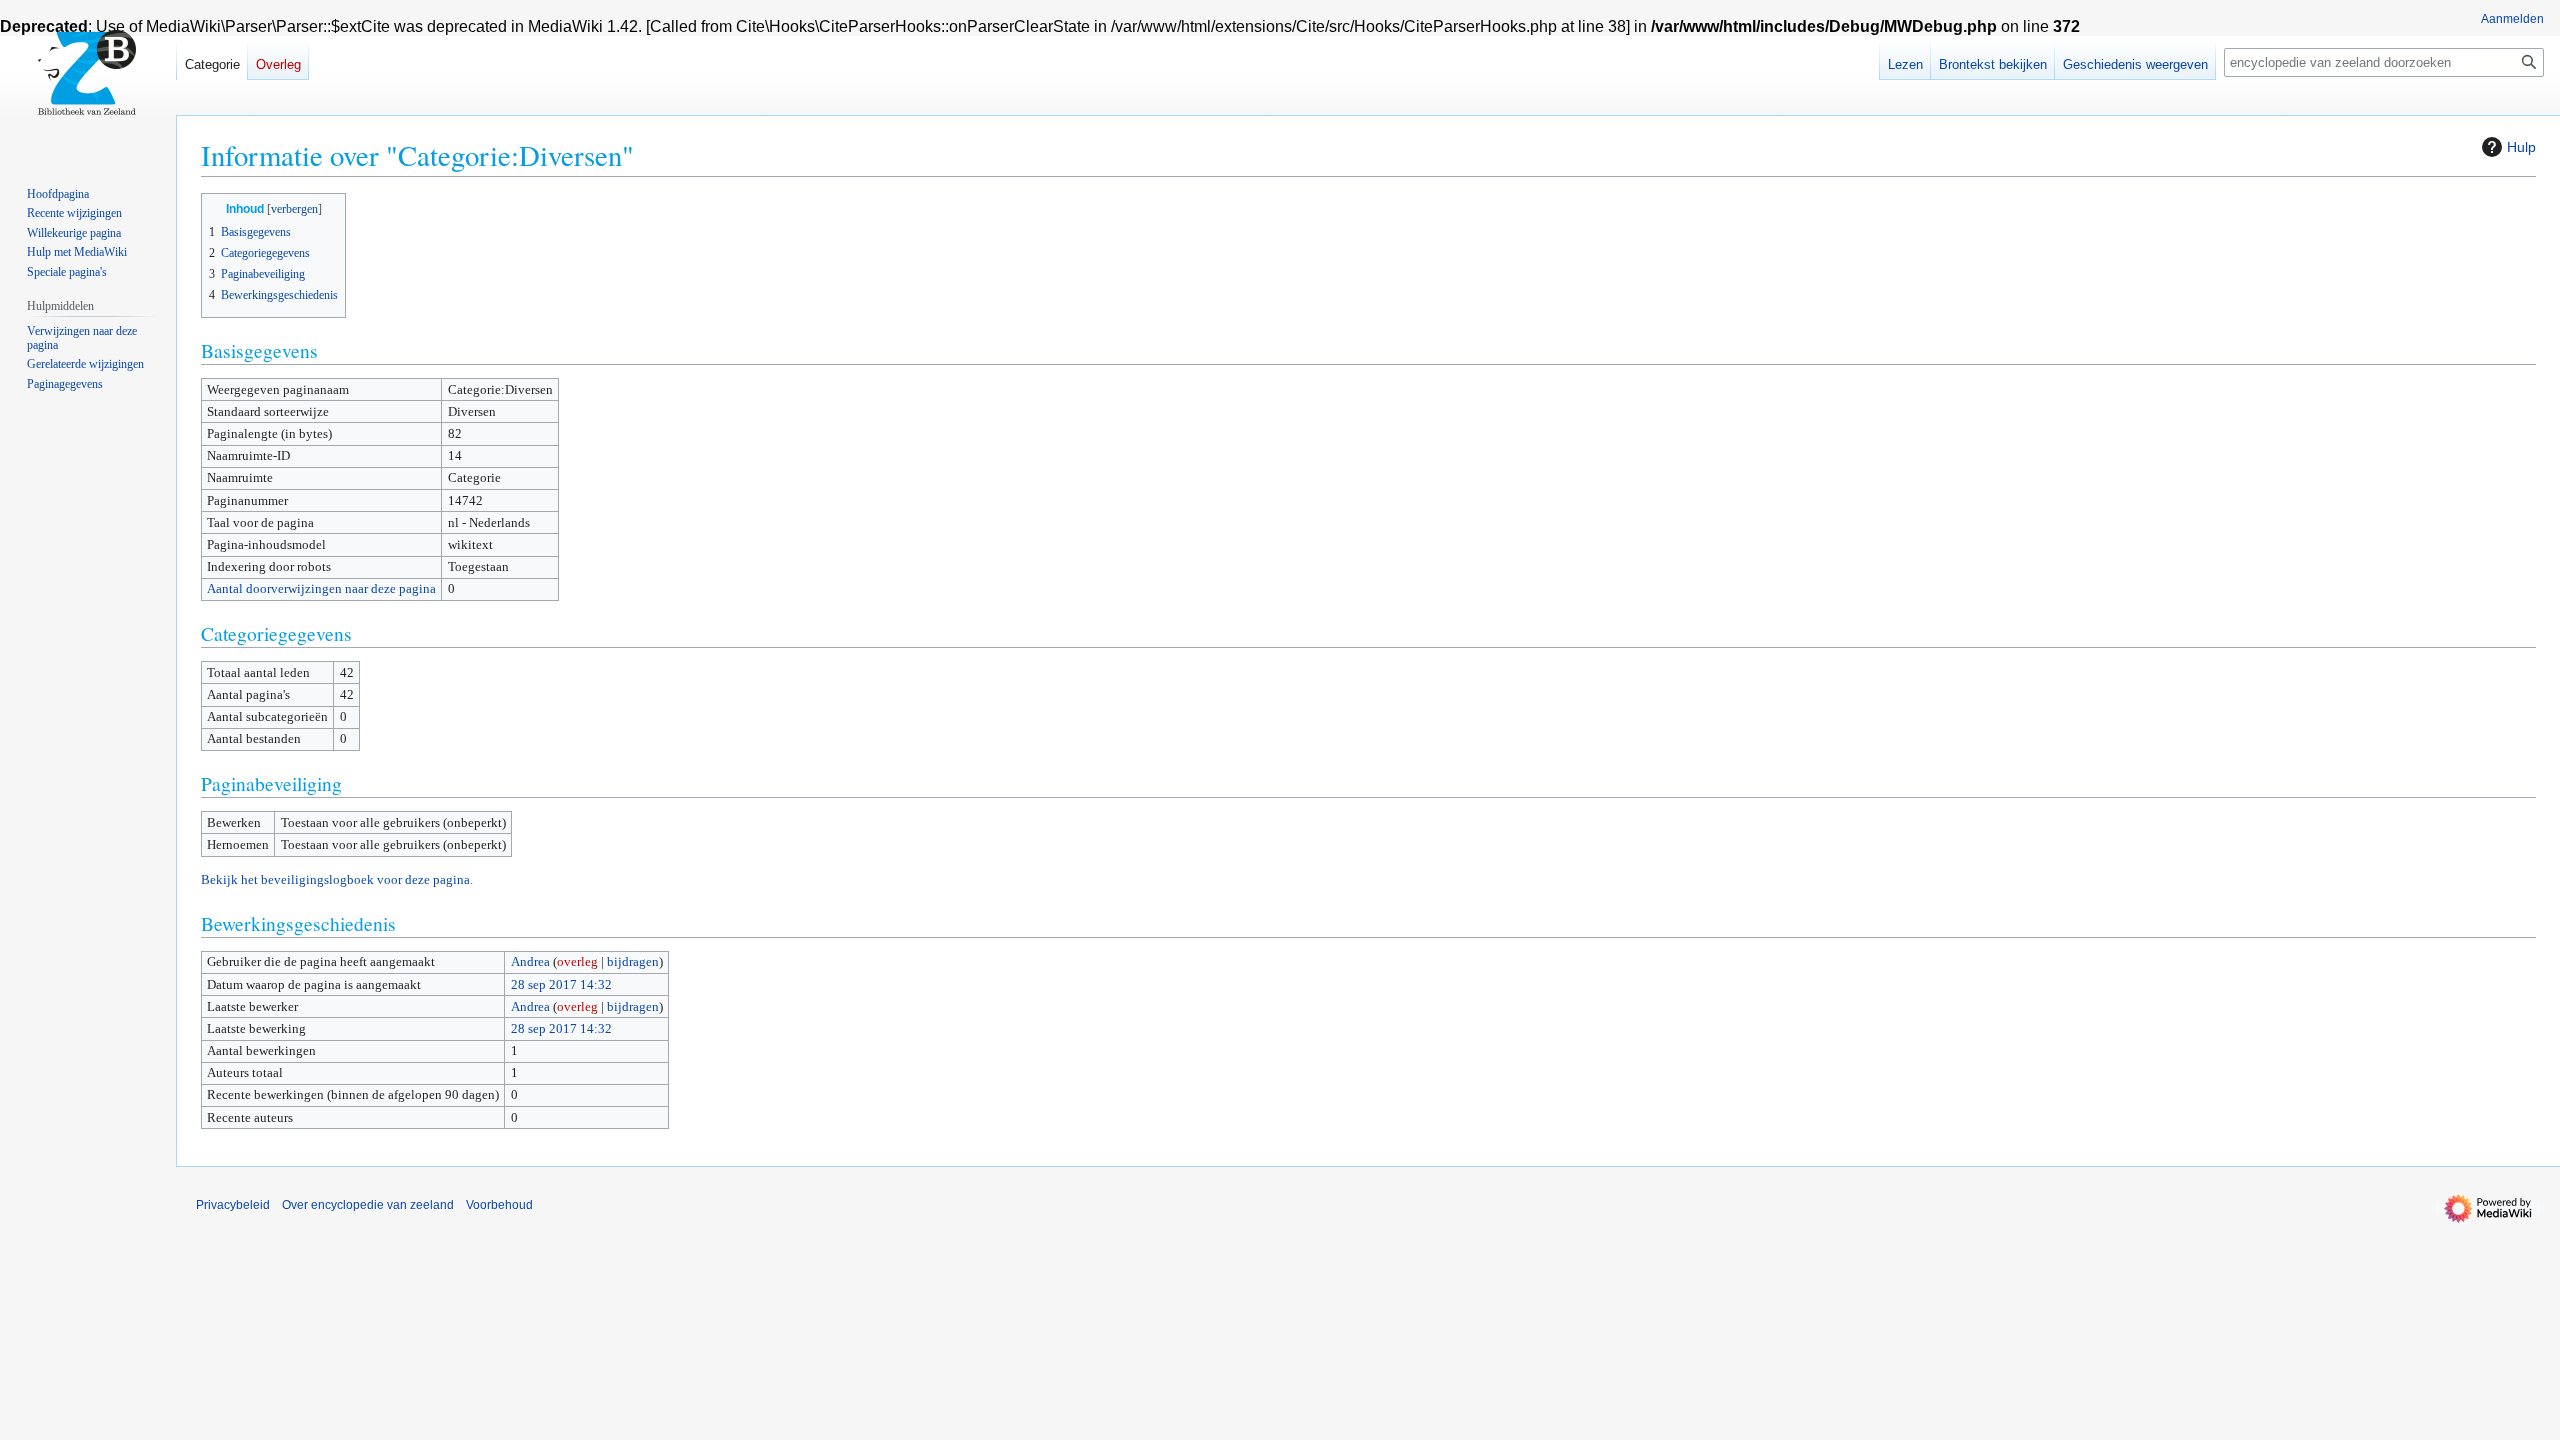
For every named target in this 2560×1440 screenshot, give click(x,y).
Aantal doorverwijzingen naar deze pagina (321, 588)
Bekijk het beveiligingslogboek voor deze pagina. (337, 879)
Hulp (2521, 147)
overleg (577, 961)
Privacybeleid (233, 1205)
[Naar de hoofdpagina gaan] (88, 80)
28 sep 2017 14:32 (561, 984)
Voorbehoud (499, 1205)
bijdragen (633, 961)
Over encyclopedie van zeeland (368, 1205)
